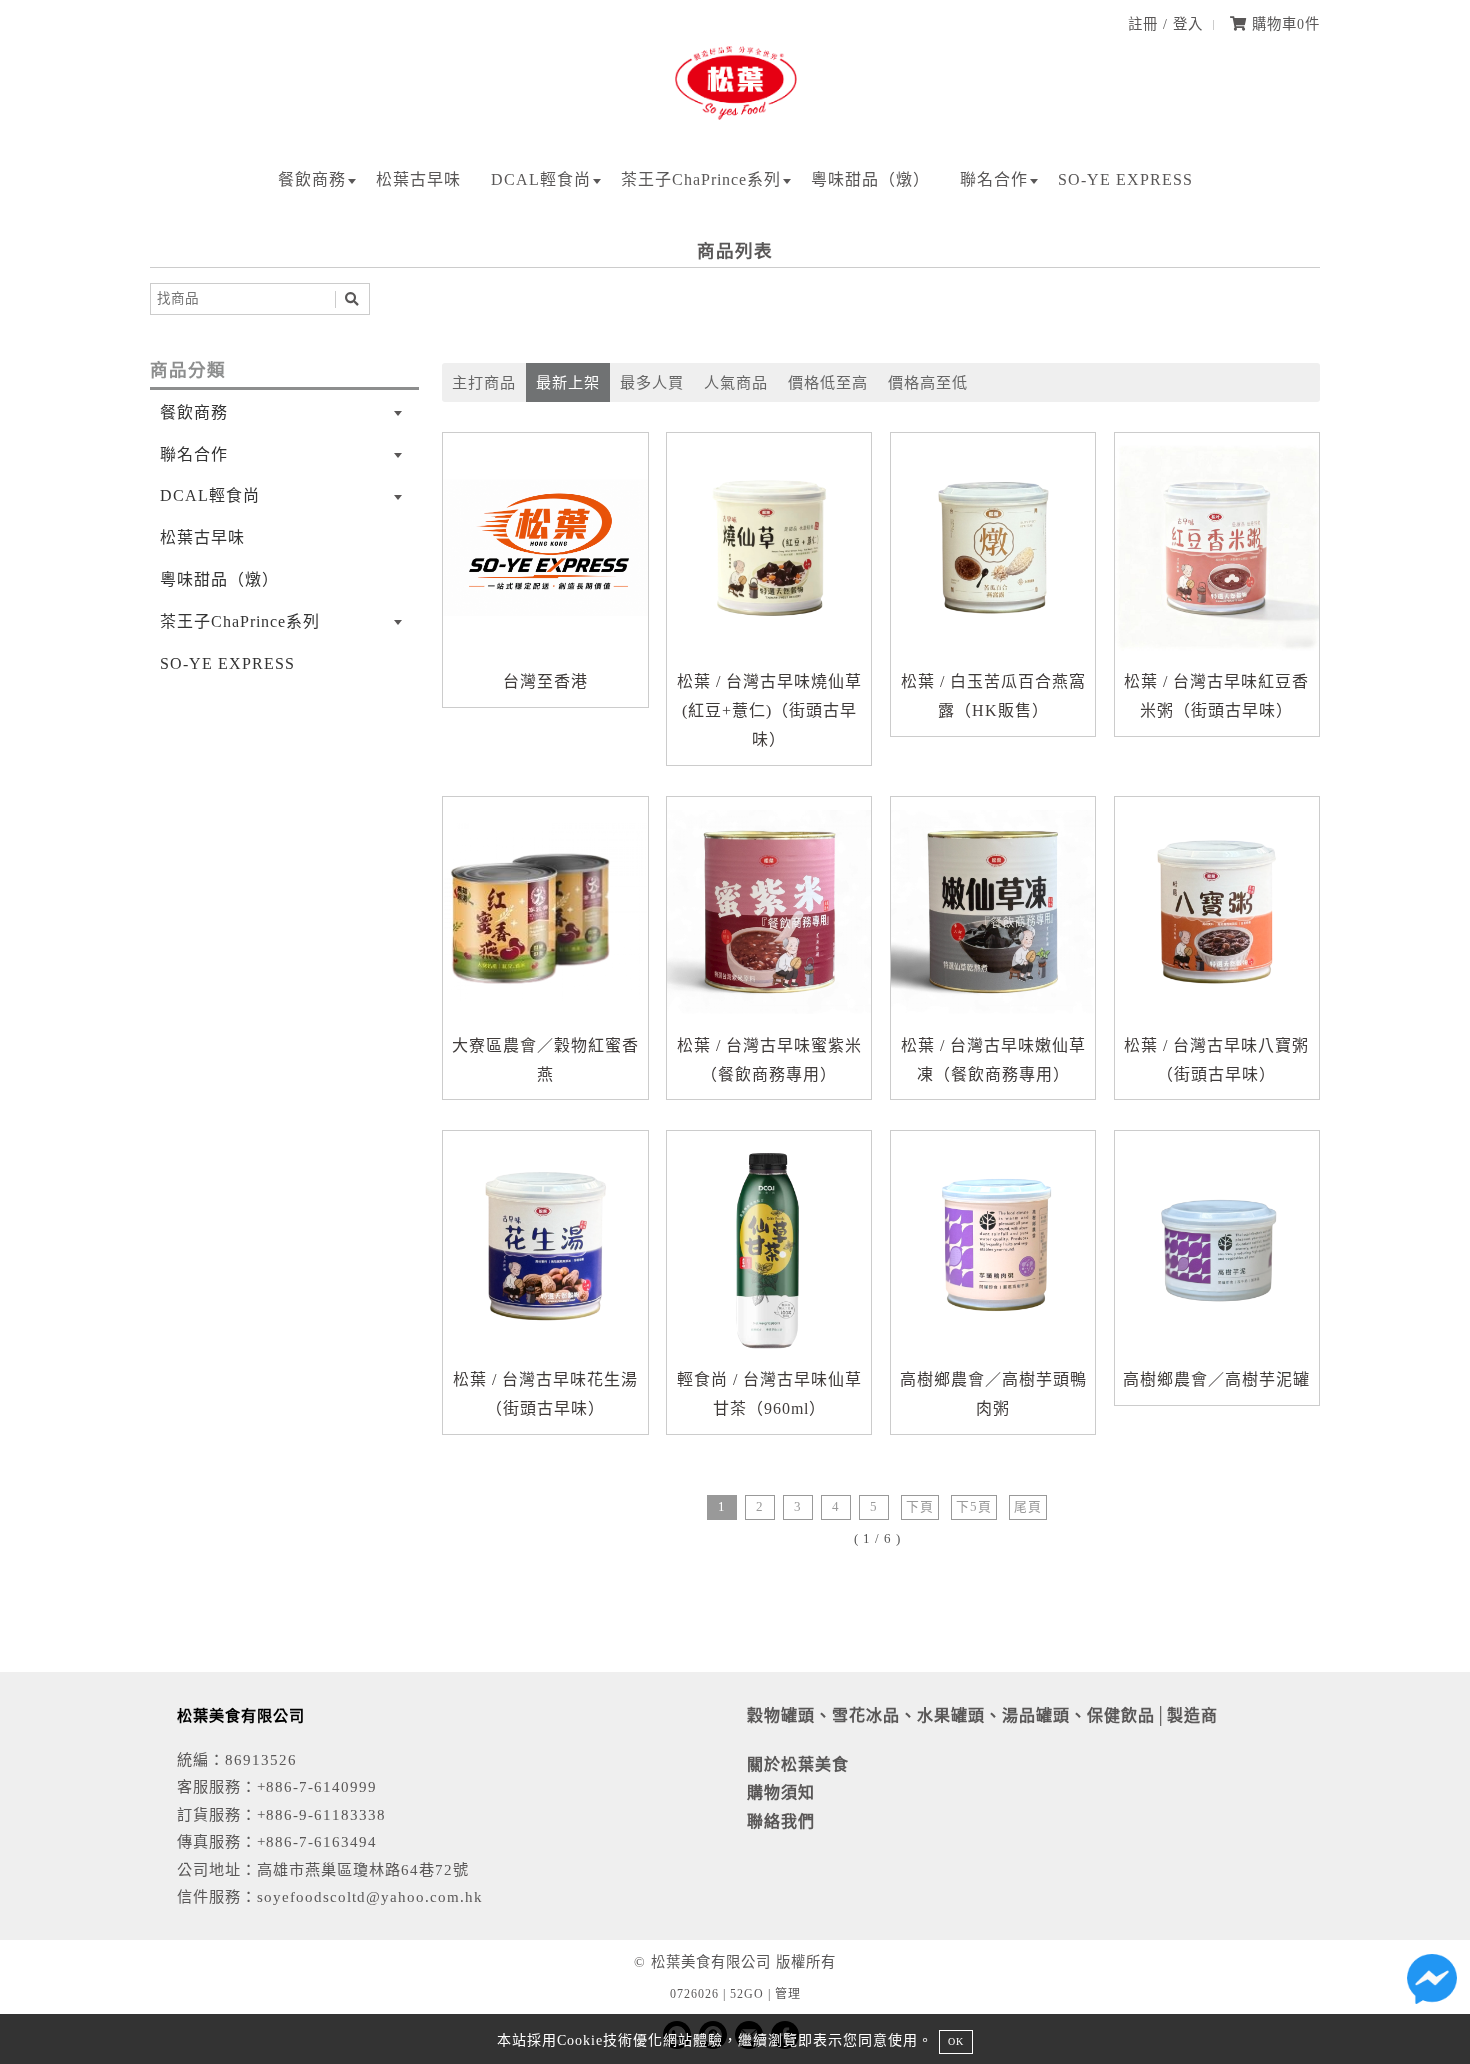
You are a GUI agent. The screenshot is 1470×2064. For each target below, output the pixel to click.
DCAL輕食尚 (541, 179)
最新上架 (568, 382)
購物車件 (1283, 24)
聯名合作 (994, 179)
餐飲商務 (312, 179)
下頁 (920, 1507)
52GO (747, 1994)
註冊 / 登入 (1165, 24)
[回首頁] (735, 120)
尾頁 (1028, 1507)
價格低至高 (828, 382)
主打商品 (484, 382)
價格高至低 (928, 382)
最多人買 (652, 382)
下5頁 (974, 1507)
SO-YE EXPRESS (1125, 179)
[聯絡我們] (1432, 1984)
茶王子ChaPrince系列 (701, 179)
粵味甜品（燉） (870, 179)
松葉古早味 (418, 179)
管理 (788, 1994)
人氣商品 (736, 382)
